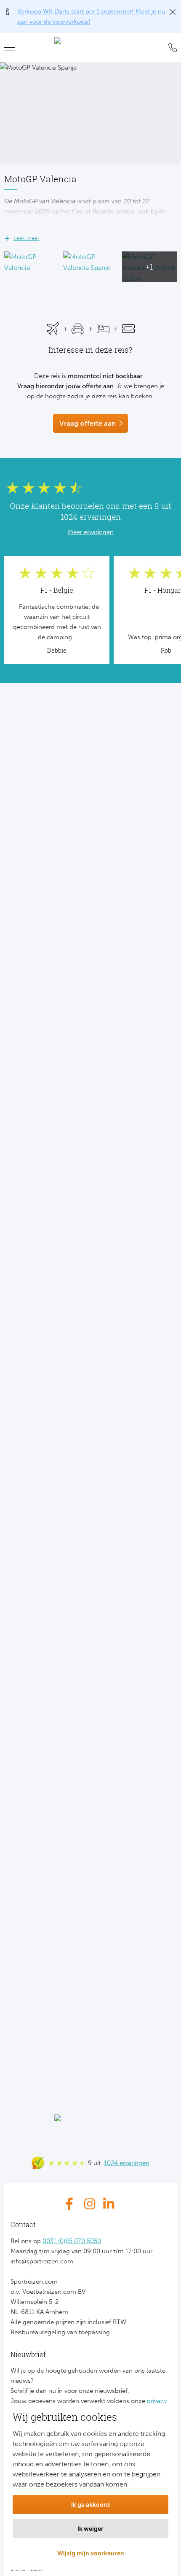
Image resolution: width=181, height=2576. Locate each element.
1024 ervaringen (127, 2163)
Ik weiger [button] (90, 2529)
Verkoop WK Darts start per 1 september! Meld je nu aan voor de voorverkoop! (91, 16)
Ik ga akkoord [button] (90, 2504)
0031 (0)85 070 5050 (72, 2241)
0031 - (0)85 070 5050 (170, 48)
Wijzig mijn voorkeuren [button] (91, 2553)
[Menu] (13, 48)
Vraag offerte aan (88, 423)
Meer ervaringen (91, 532)
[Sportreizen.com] (90, 48)
